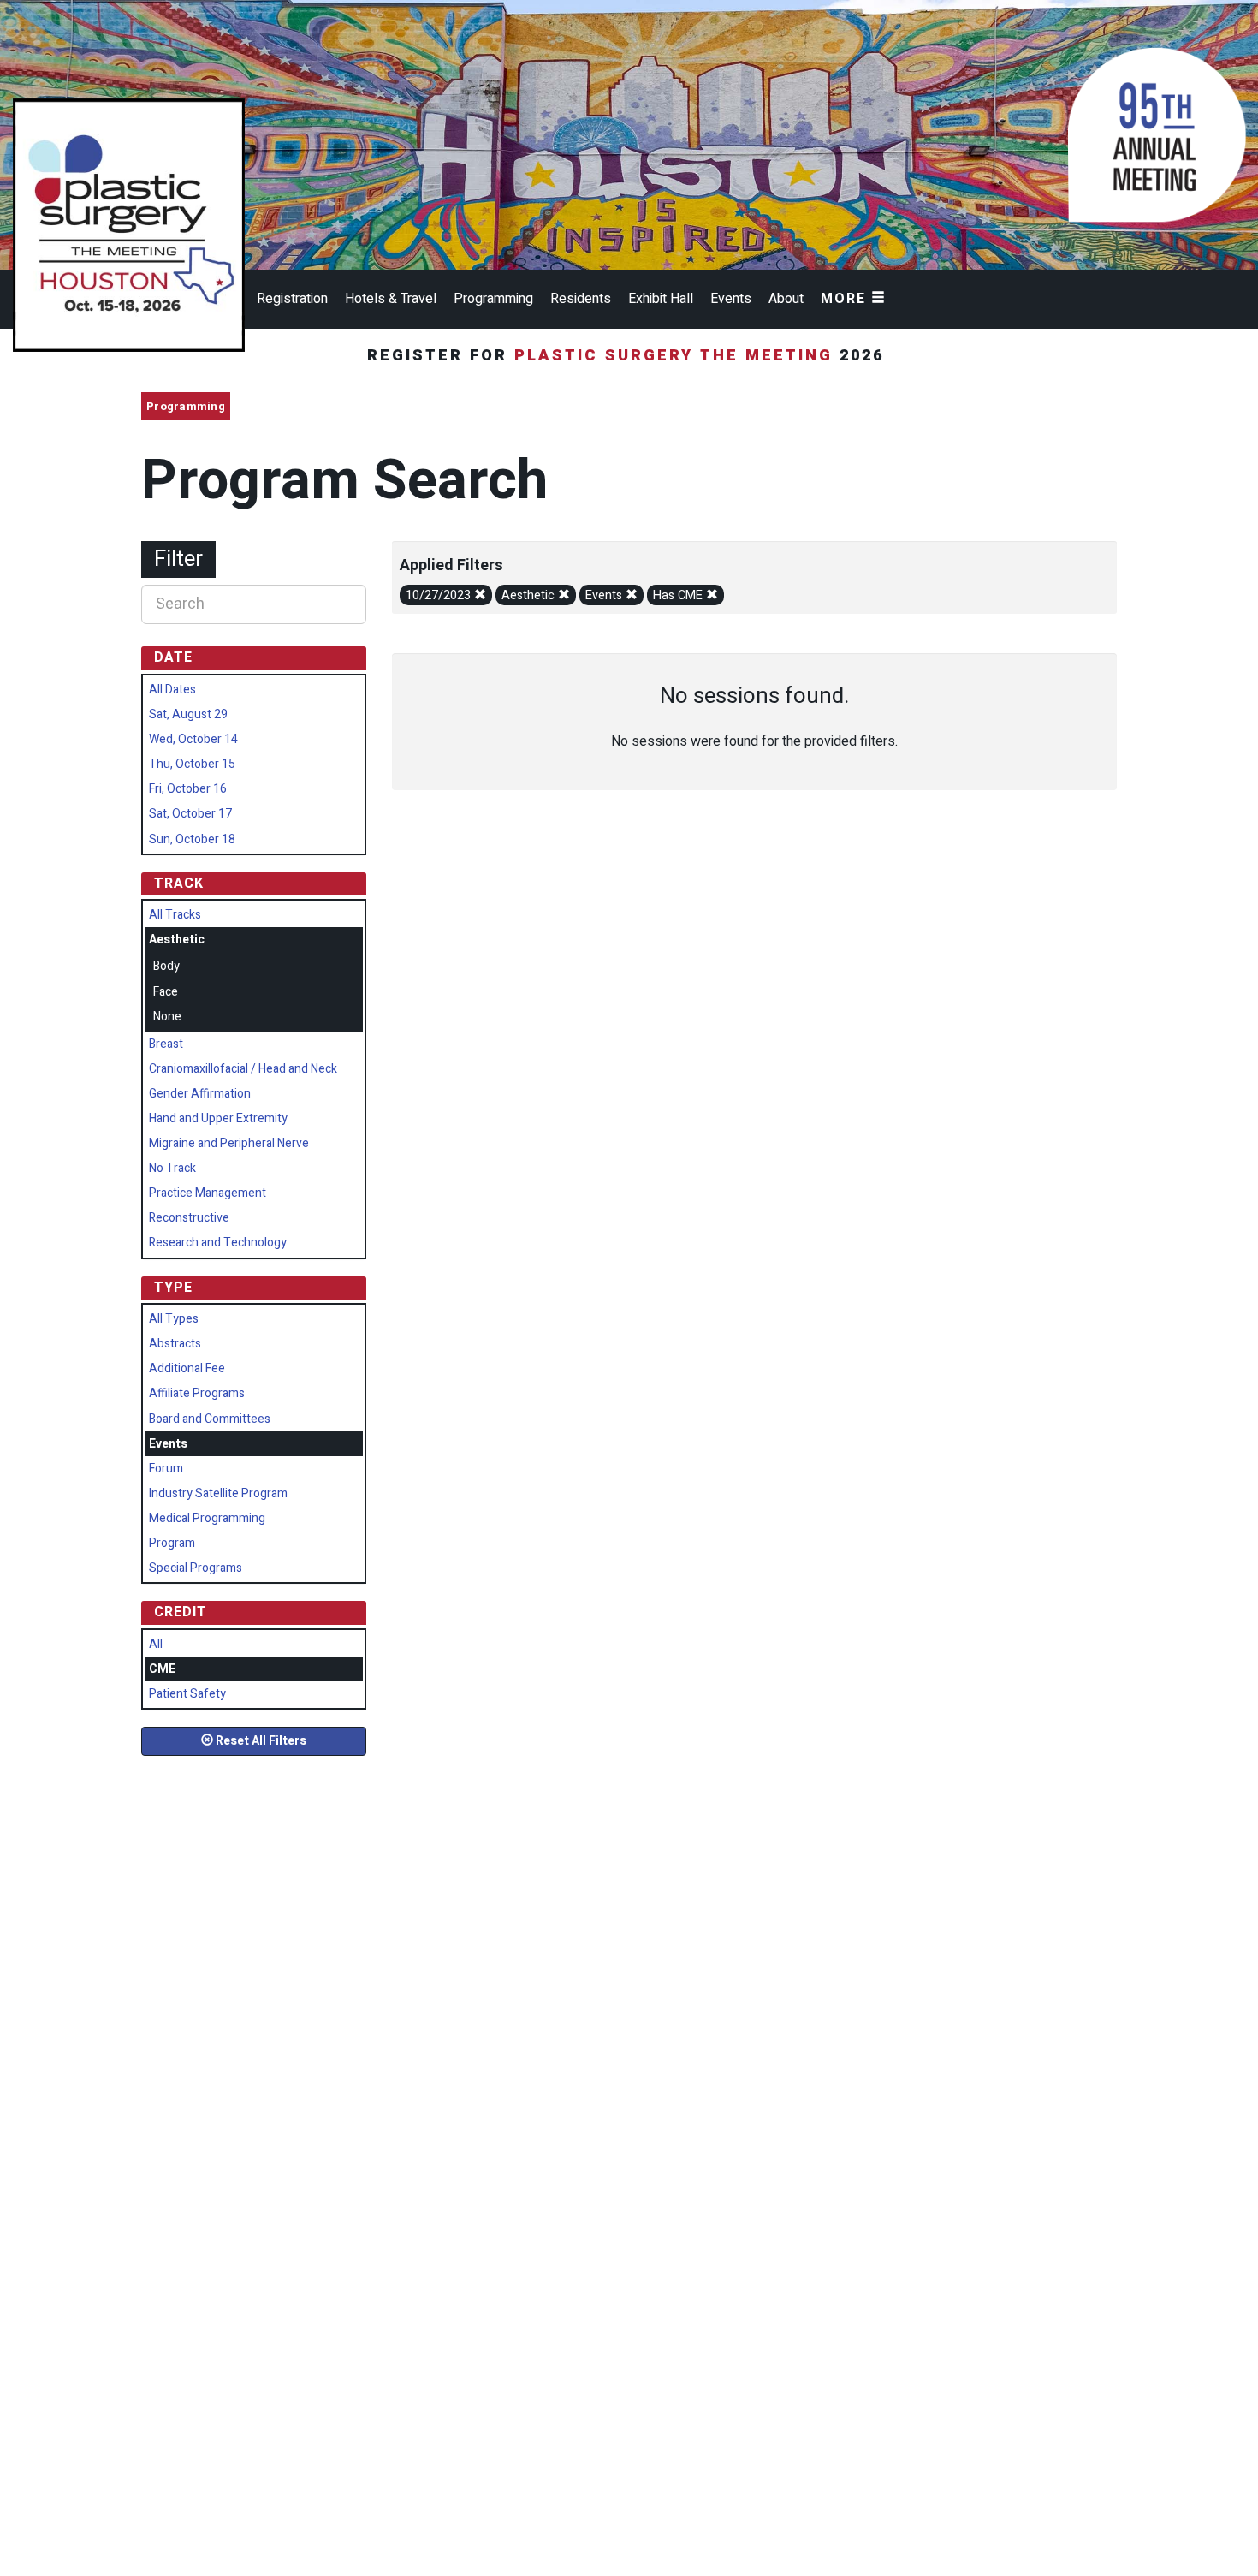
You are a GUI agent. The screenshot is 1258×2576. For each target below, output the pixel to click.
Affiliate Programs (197, 1393)
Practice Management (208, 1193)
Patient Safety (187, 1694)
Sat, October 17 (190, 814)
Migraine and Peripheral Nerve (229, 1143)
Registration (292, 299)
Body (166, 966)
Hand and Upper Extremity (218, 1118)
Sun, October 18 (192, 839)
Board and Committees (210, 1419)
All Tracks (175, 915)
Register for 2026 (629, 356)
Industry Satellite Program (218, 1493)
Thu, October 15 (192, 764)
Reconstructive (189, 1218)
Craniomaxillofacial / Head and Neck (243, 1069)
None (167, 1017)
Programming (493, 299)
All (156, 1644)
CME (162, 1669)
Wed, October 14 (193, 739)
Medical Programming (207, 1518)
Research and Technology (218, 1243)
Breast (166, 1044)
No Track (172, 1168)
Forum (166, 1469)
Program (172, 1543)
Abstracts (175, 1344)
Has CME (679, 595)
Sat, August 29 (188, 714)
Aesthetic (530, 595)
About (786, 299)
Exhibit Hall (661, 299)
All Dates (172, 690)
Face (166, 992)
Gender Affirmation (200, 1094)
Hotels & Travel (391, 299)
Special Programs (196, 1568)
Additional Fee (187, 1368)
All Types (174, 1319)
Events (731, 299)
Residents (581, 299)
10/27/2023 (440, 595)
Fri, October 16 (188, 789)
